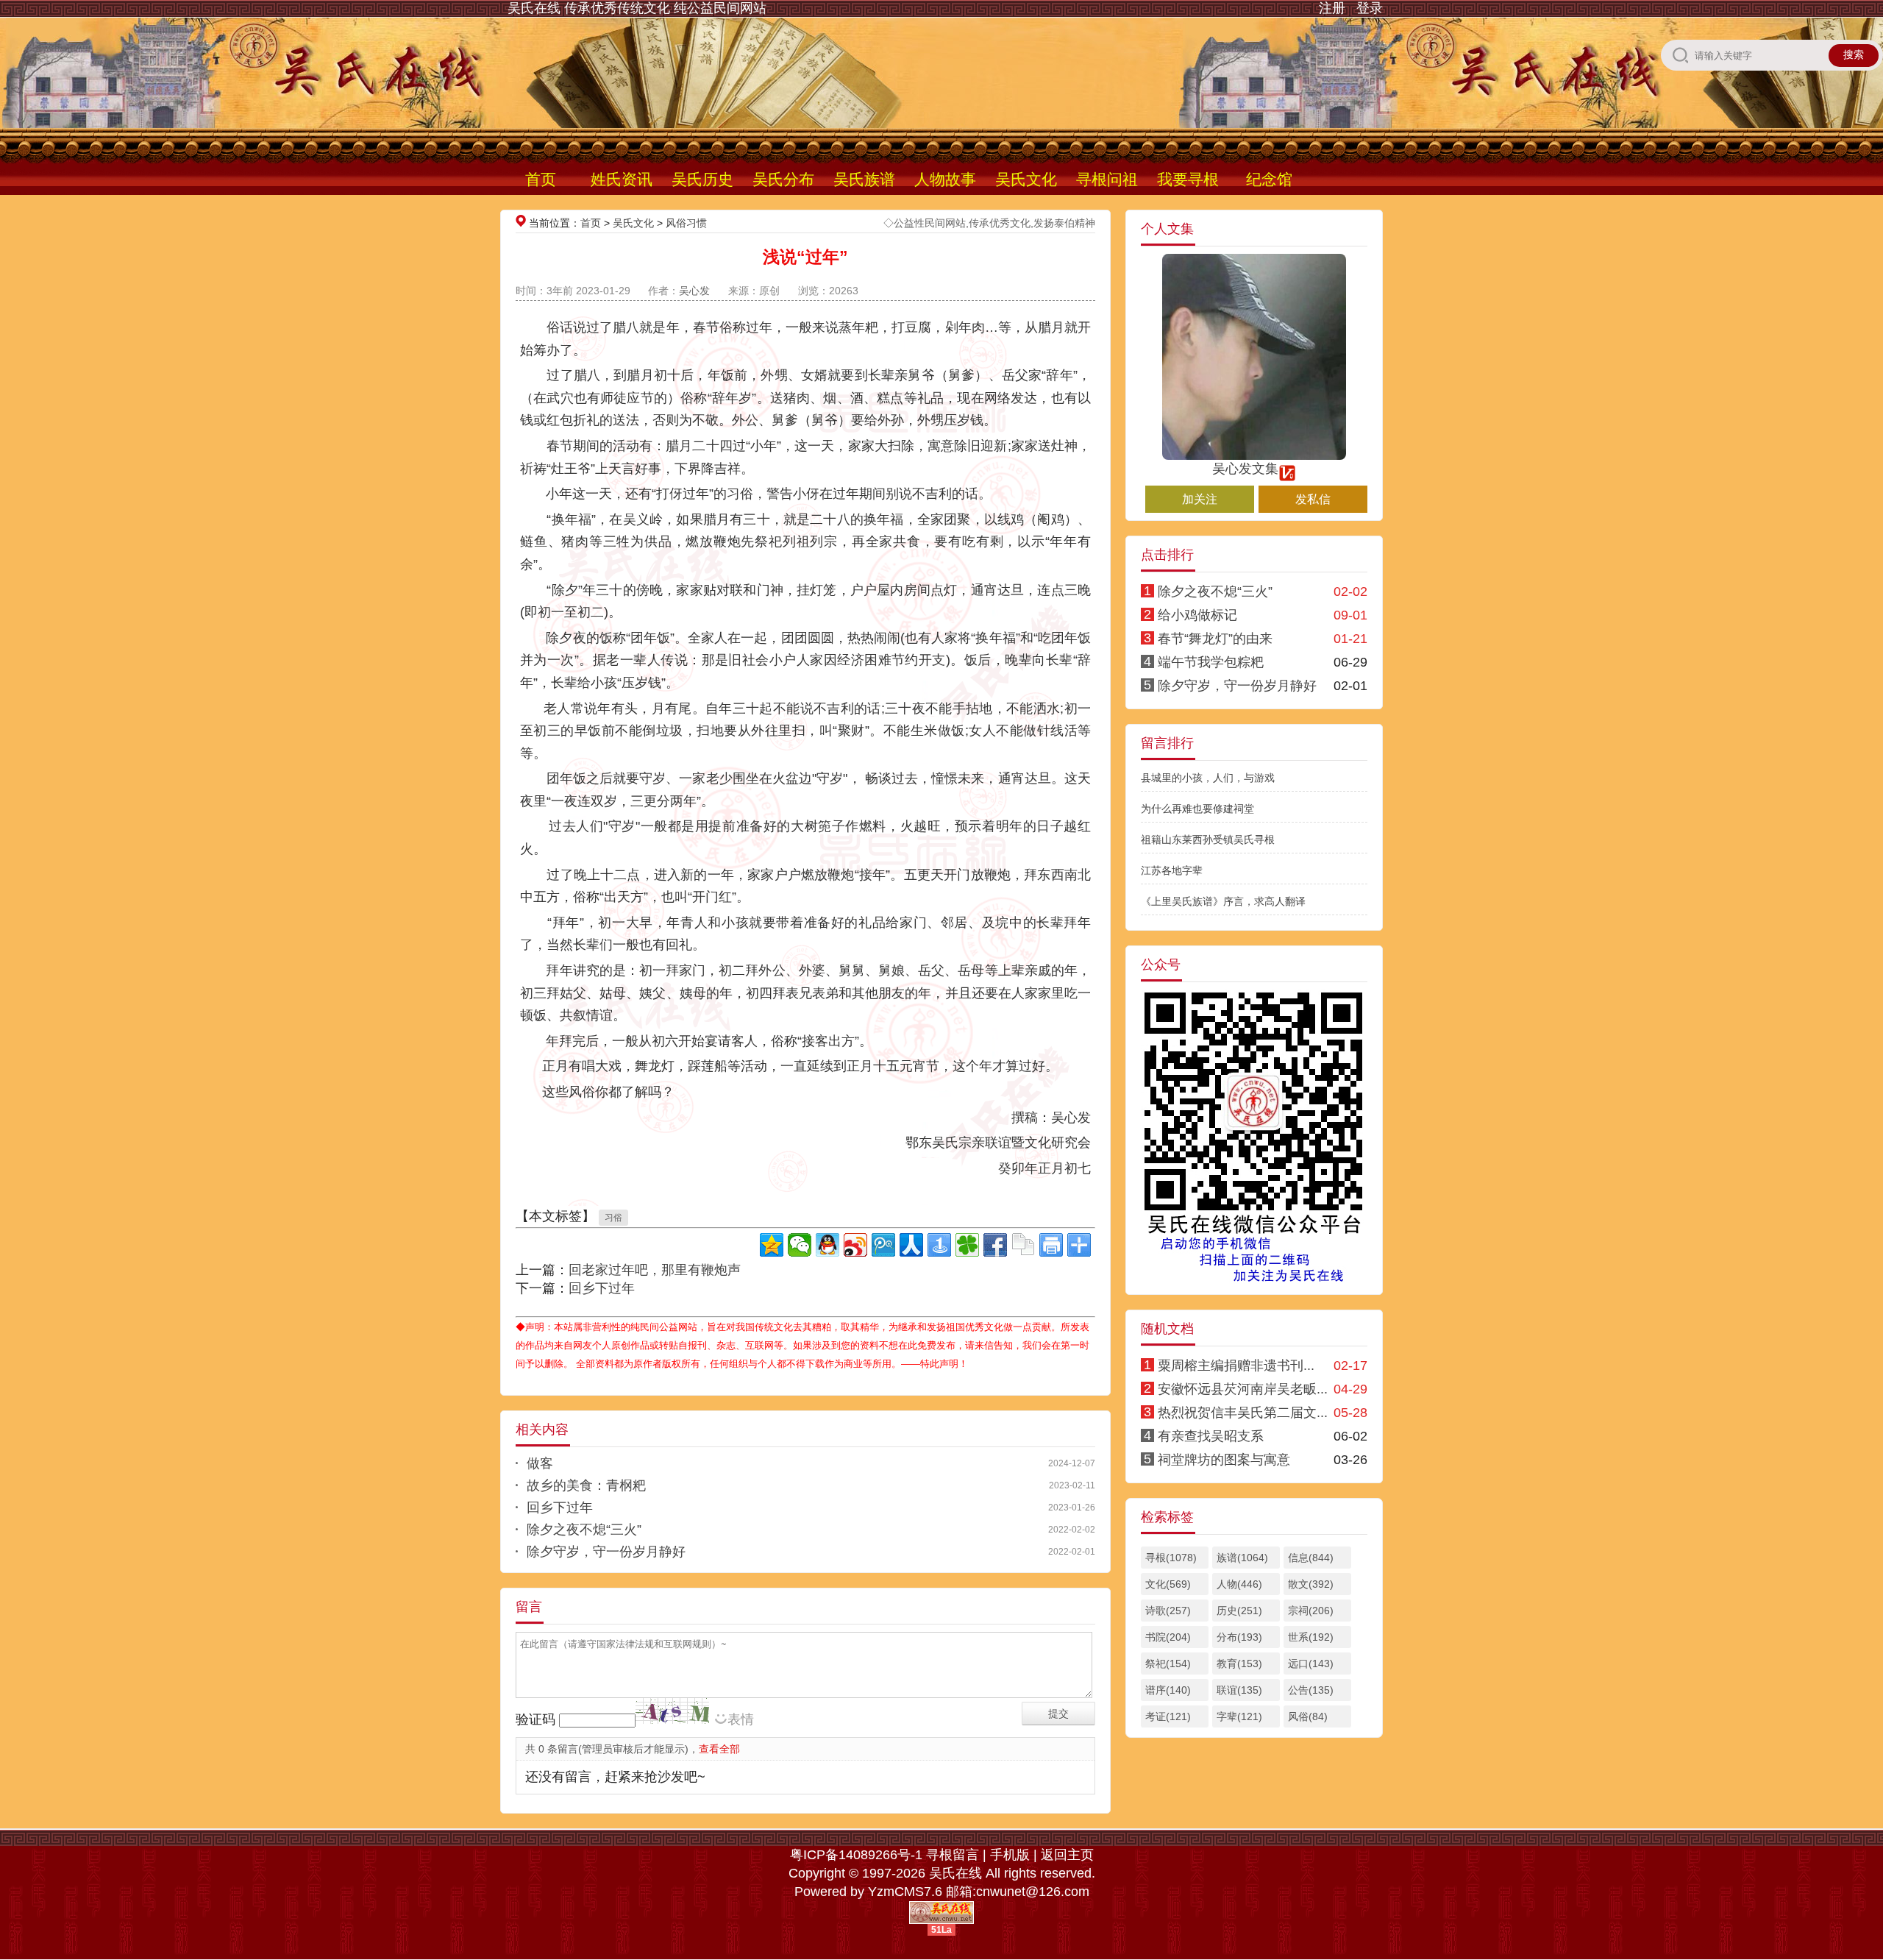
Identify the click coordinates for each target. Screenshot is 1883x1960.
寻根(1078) (1171, 1558)
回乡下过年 (602, 1288)
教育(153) (1239, 1663)
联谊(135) (1239, 1690)
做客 (540, 1463)
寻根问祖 (1107, 179)
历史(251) (1239, 1611)
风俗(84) (1308, 1716)
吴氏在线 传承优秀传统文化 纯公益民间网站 (637, 8)
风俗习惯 (686, 223)
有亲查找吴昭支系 (1211, 1436)
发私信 (1313, 499)
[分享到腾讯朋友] (967, 1245)
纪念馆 (1269, 179)
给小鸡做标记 (1197, 615)
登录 (1370, 8)
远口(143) (1311, 1663)
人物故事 (945, 179)
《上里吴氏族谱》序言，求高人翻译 (1223, 901)
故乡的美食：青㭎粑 (586, 1485)
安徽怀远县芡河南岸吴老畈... (1243, 1389)
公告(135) (1311, 1690)
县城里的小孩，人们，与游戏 (1208, 778)
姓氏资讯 (622, 179)
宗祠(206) (1311, 1611)
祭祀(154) (1168, 1663)
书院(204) (1168, 1637)
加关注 (1200, 499)
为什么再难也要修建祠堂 (1197, 809)
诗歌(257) (1168, 1611)
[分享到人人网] (911, 1245)
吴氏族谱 (864, 179)
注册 (1332, 8)
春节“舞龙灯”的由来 (1215, 639)
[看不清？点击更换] (672, 1711)
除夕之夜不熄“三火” (584, 1530)
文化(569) (1168, 1584)
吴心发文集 (1245, 469)
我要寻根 (1188, 179)
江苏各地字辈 (1172, 870)
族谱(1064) (1242, 1558)
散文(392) (1311, 1584)
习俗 (613, 1218)
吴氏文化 (1026, 179)
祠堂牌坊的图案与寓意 (1224, 1460)
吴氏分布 (783, 179)
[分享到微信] (800, 1245)
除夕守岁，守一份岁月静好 (606, 1552)
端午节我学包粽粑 (1211, 662)
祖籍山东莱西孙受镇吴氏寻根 (1208, 839)
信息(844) (1311, 1558)
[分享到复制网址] (1023, 1245)
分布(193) (1239, 1637)
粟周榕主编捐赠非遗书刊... (1236, 1366)
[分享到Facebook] (995, 1245)
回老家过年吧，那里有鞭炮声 (655, 1270)
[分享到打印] (1051, 1245)
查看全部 (719, 1749)
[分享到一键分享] (939, 1245)
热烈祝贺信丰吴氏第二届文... (1243, 1413)
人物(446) (1239, 1584)
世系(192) (1311, 1637)
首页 (541, 179)
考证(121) (1168, 1716)
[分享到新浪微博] (855, 1245)
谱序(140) (1168, 1690)
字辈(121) (1239, 1716)
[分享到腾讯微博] (883, 1245)
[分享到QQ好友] (827, 1245)
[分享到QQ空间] (772, 1245)
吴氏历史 (702, 179)
